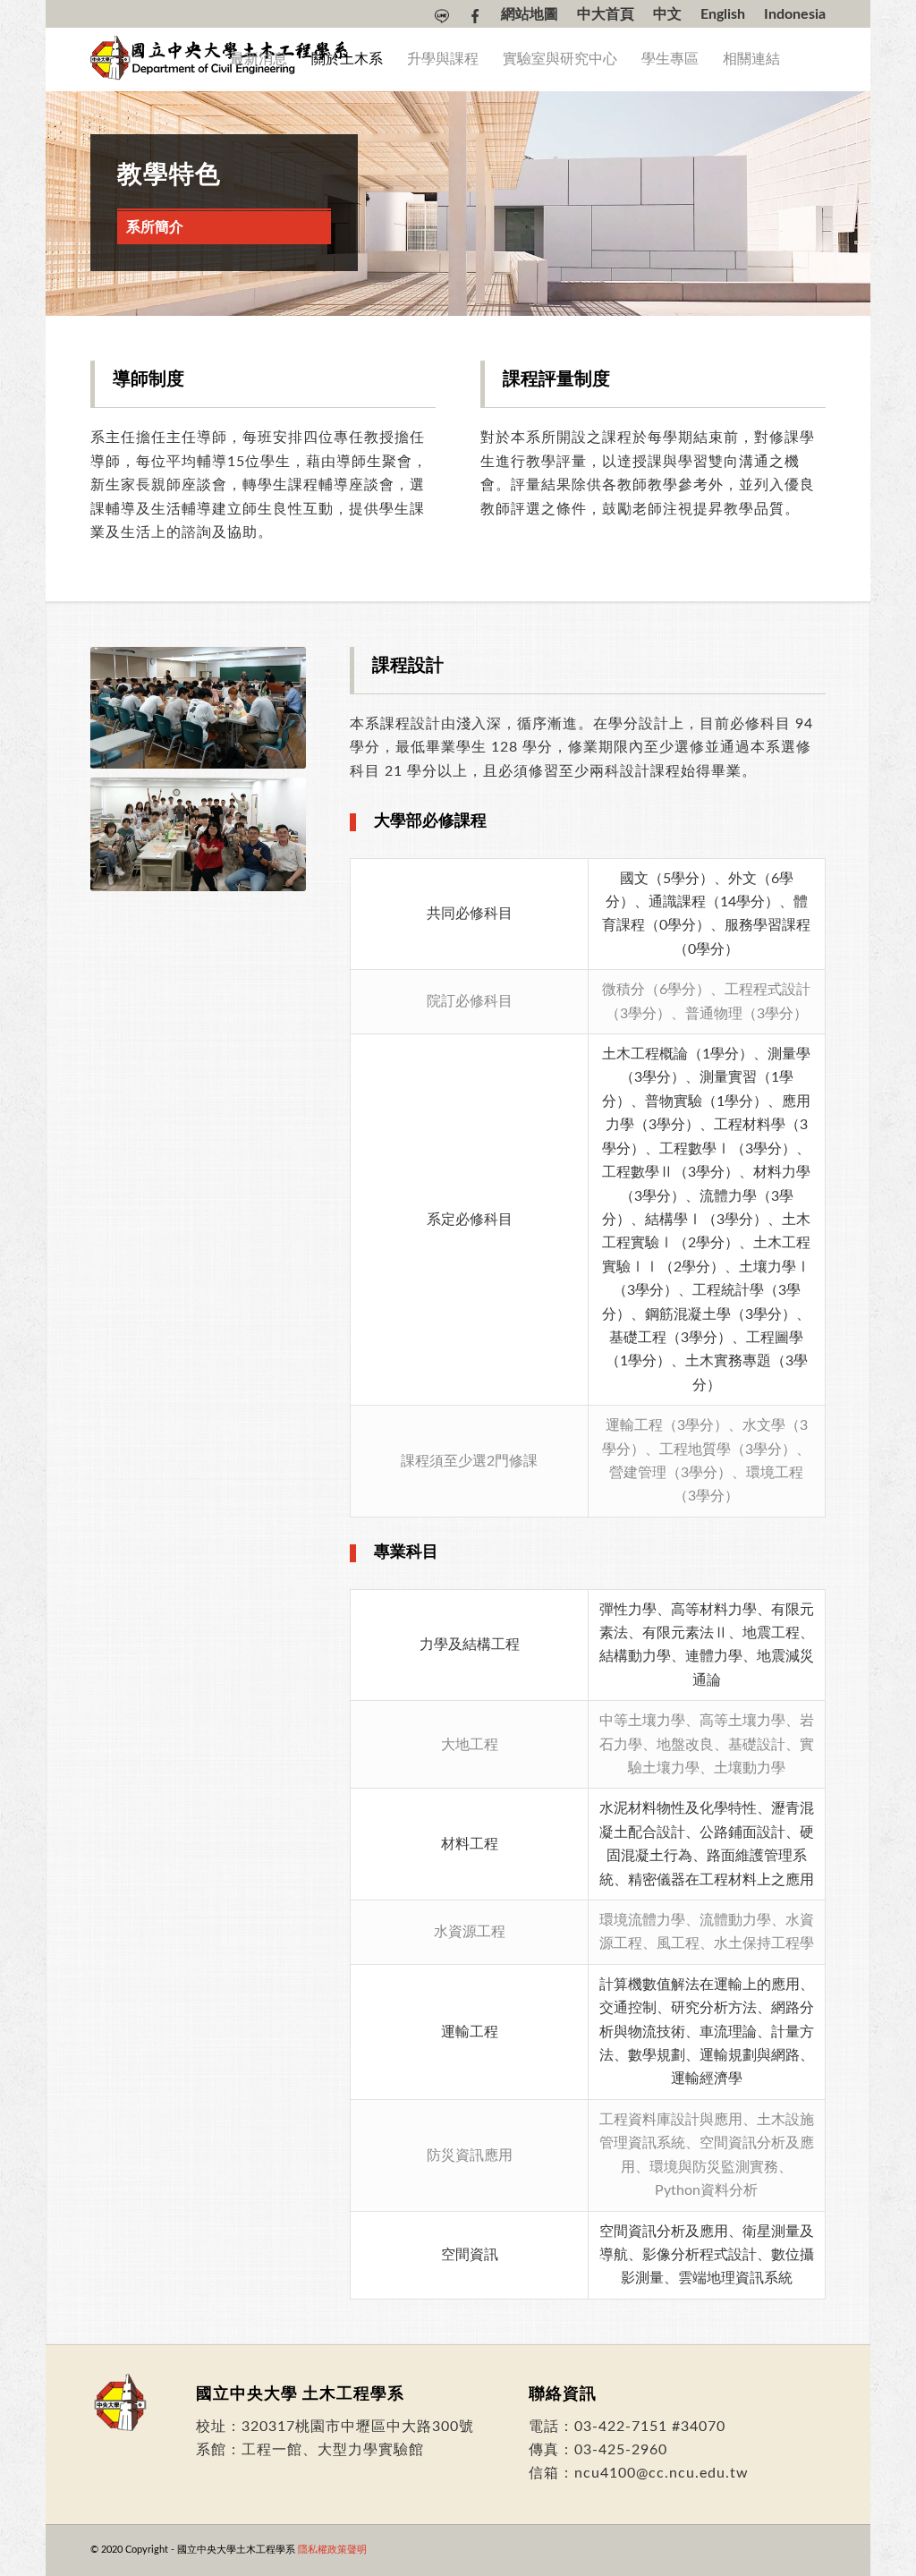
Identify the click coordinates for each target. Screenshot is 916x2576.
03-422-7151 (621, 2427)
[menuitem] (442, 16)
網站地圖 (530, 14)
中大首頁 (606, 14)
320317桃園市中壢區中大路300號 (358, 2427)
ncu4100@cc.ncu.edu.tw (662, 2473)
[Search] (809, 59)
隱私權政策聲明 (332, 2550)
